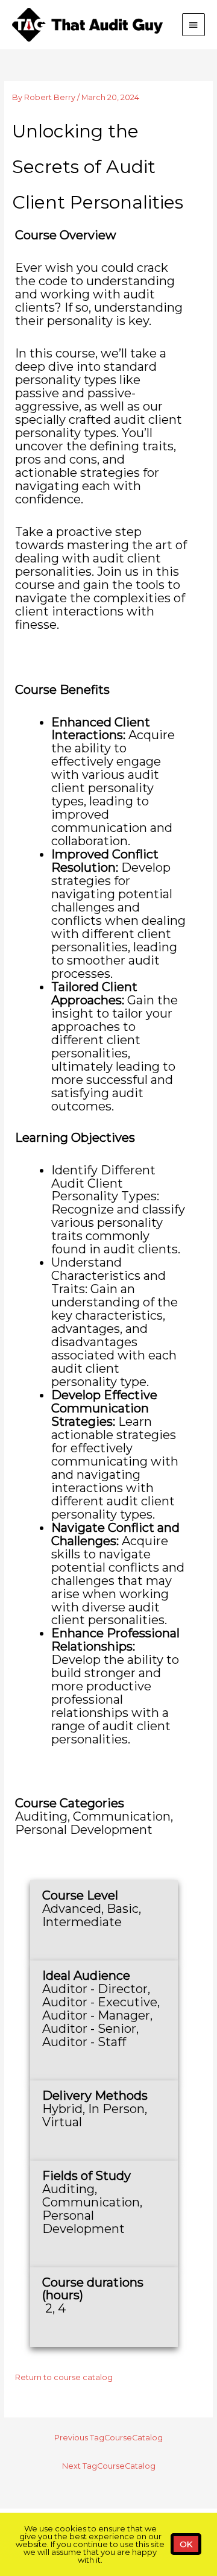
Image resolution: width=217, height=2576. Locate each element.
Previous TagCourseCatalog (108, 2438)
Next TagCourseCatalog (109, 2466)
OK (186, 2544)
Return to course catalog (64, 2377)
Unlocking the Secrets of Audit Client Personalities (98, 167)
